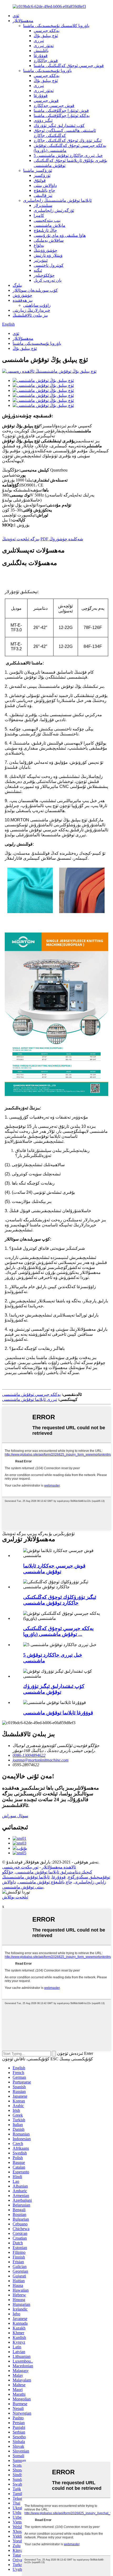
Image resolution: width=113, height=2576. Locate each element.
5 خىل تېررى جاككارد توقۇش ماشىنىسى (68, 155)
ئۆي (16, 16)
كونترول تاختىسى (49, 265)
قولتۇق (40, 180)
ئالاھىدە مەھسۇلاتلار (59, 1867)
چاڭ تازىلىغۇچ (45, 230)
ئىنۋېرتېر (41, 260)
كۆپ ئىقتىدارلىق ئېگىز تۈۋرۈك (59, 126)
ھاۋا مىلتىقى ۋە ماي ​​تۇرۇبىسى (60, 235)
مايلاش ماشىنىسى (50, 225)
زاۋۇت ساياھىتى (37, 305)
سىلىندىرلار (43, 205)
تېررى (39, 41)
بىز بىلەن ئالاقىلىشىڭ (30, 315)
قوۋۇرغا (41, 56)
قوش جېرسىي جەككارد (54, 106)
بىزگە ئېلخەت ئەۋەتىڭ (21, 539)
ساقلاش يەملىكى (49, 240)
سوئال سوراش (15, 1816)
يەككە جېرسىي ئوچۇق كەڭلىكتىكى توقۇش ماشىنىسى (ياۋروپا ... (58, 1631)
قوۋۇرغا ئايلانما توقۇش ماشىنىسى (58, 1713)
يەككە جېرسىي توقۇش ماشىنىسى (31, 1394)
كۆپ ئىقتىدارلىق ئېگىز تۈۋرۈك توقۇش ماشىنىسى (54, 1689)
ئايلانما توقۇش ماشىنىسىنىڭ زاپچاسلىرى (57, 200)
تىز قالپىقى (43, 195)
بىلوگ (17, 285)
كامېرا (39, 215)
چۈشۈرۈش (22, 295)
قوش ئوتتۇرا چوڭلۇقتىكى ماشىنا (61, 111)
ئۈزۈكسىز (42, 175)
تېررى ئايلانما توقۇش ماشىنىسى (30, 1399)
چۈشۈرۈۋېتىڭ (45, 250)
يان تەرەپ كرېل (48, 280)
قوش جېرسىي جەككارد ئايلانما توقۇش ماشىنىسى (54, 1569)
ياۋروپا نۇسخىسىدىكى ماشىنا (47, 71)
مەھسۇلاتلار (23, 21)
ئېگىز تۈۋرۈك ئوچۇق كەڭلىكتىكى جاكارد (68, 140)
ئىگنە (38, 270)
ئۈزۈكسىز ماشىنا (38, 170)
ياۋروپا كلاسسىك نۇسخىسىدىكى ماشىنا (56, 26)
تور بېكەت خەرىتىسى (20, 1867)
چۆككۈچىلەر (44, 275)
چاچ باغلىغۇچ (44, 190)
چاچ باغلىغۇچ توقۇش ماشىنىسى (45, 1882)
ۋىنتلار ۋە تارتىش (48, 255)
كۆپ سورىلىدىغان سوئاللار (35, 290)
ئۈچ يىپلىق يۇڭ (46, 36)
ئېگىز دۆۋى (43, 121)
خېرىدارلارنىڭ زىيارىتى (31, 310)
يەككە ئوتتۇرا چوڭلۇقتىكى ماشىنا (62, 116)
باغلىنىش (41, 51)
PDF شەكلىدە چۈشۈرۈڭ (62, 539)
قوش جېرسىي (46, 101)
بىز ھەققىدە (23, 300)
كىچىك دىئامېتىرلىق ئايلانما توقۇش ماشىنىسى (54, 1872)
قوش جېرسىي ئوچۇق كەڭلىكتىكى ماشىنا (69, 66)
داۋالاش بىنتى (45, 185)
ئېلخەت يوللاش (15, 1897)
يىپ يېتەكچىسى (47, 220)
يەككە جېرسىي (47, 31)
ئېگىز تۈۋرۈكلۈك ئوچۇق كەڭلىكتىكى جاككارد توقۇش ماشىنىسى (60, 1600)
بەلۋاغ (39, 245)
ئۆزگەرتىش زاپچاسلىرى (54, 210)
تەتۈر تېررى (44, 46)
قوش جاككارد (46, 61)
